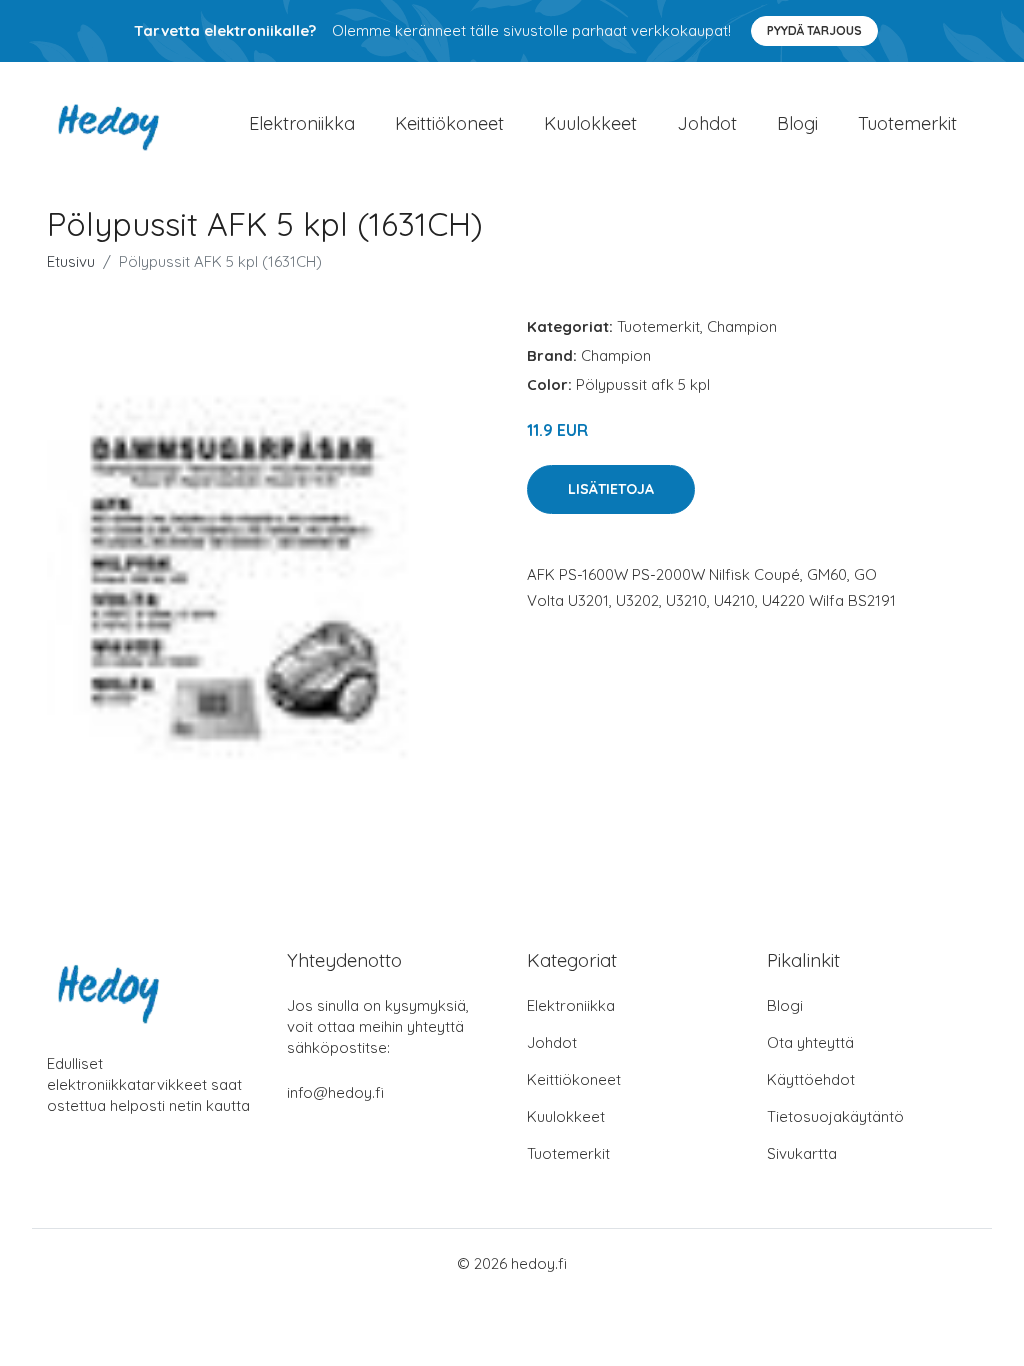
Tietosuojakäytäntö (835, 1116)
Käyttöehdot (811, 1079)
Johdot (707, 123)
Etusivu (71, 261)
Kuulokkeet (590, 123)
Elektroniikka (302, 123)
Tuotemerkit (907, 123)
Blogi (797, 123)
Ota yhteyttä (810, 1042)
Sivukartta (802, 1153)
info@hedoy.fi (335, 1092)
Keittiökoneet (449, 123)
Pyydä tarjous (814, 30)
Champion (742, 326)
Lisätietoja (611, 489)
